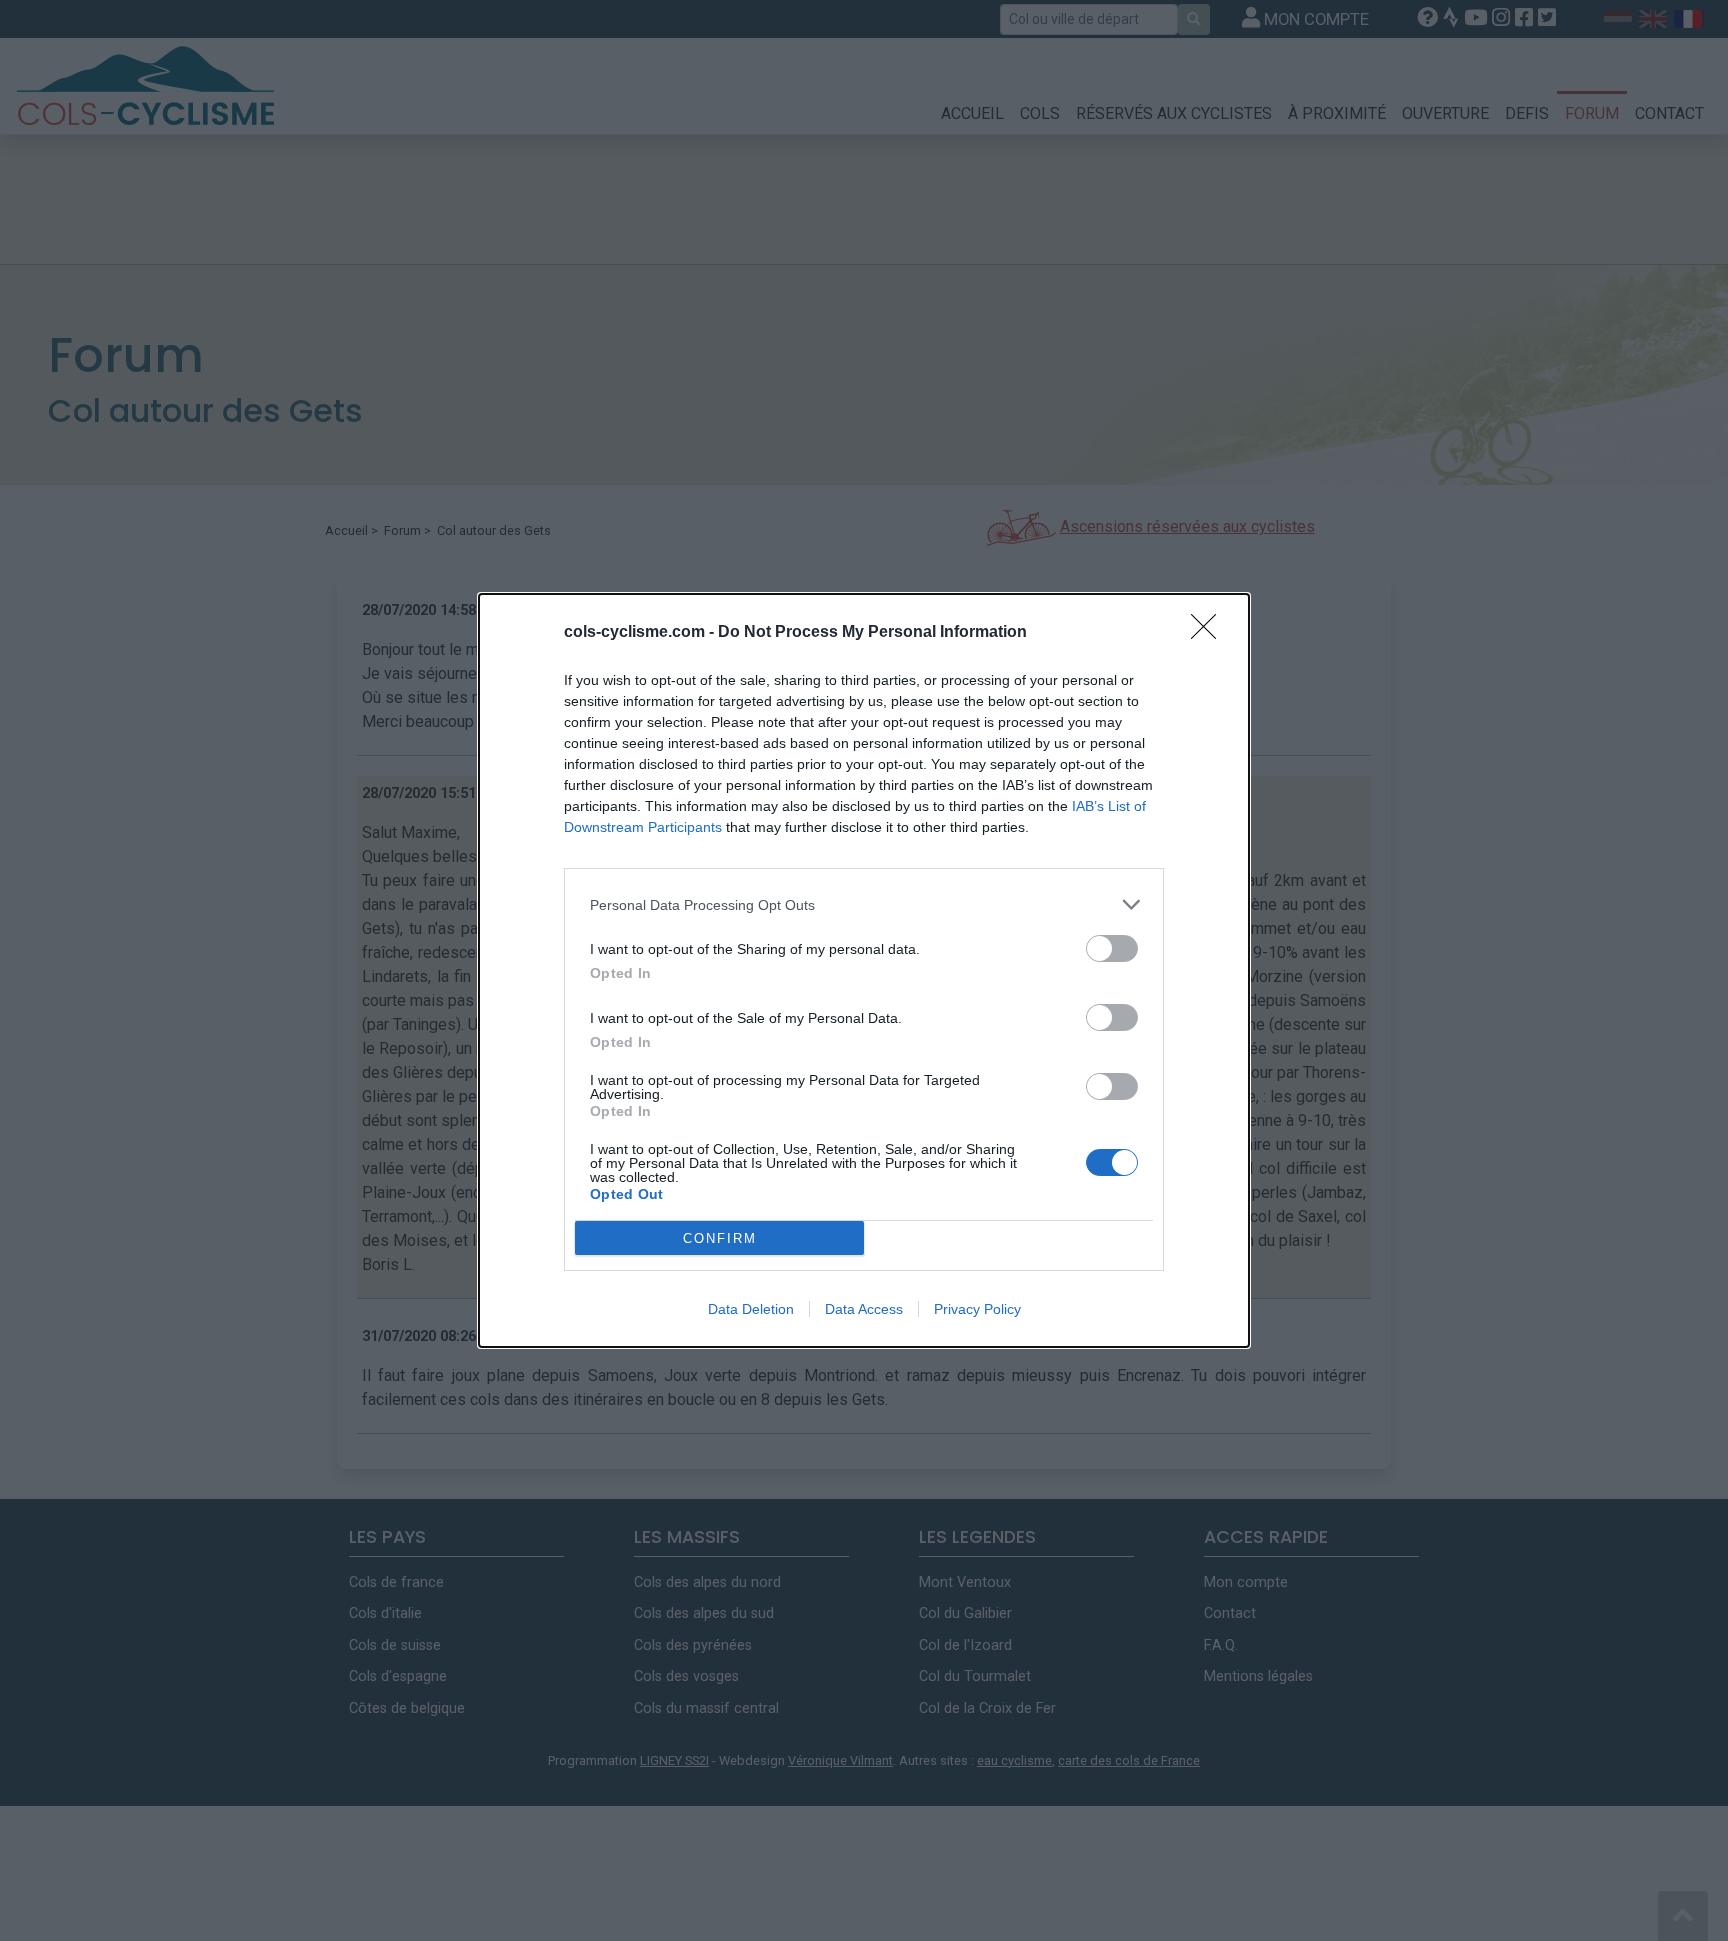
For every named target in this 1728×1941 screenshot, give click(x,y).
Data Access (864, 1309)
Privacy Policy (977, 1309)
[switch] (1112, 948)
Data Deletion (751, 1309)
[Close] (1210, 633)
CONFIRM (720, 1238)
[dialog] (864, 970)
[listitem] (864, 904)
